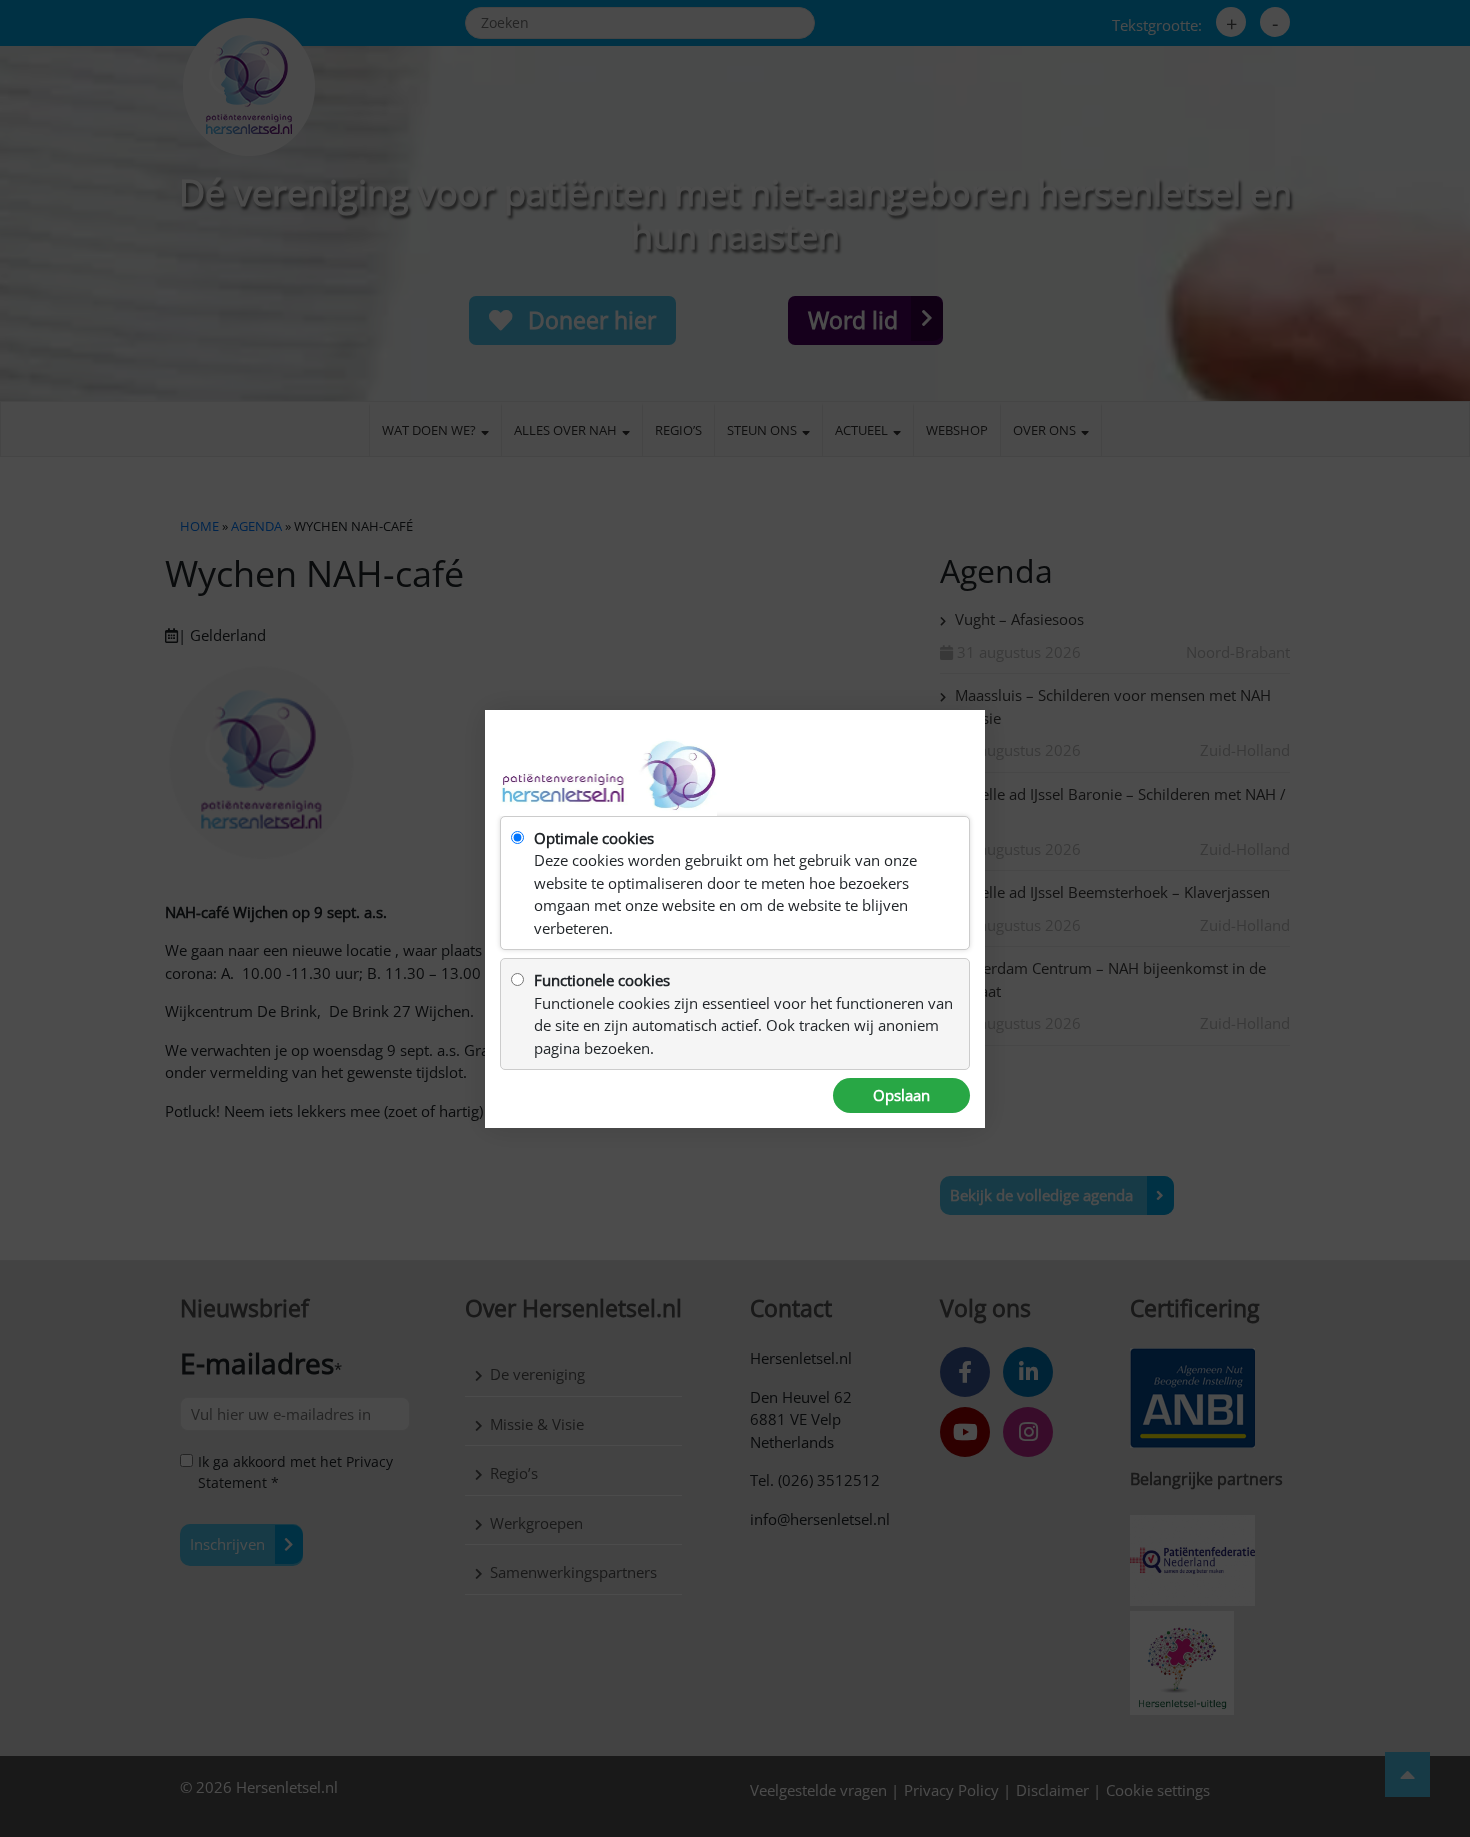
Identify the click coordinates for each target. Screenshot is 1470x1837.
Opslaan (901, 1095)
